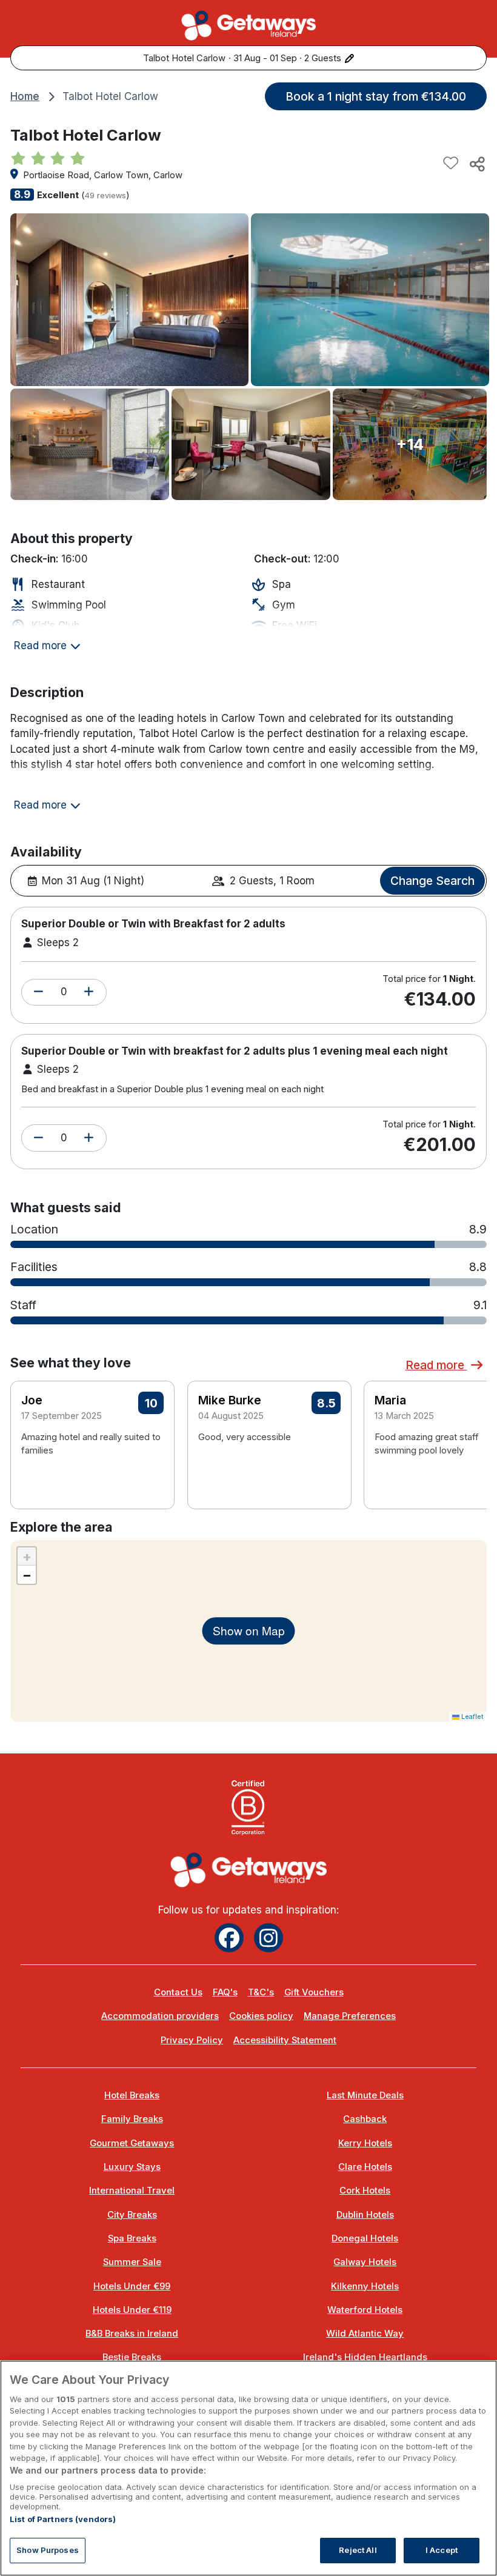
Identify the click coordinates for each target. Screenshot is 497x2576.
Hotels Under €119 (132, 2310)
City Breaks (132, 2215)
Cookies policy (261, 2016)
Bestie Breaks (132, 2357)
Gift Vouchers (314, 1992)
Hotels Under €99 (132, 2286)
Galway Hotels (365, 2262)
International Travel (132, 2191)
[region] (248, 2468)
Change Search (432, 881)
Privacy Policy (192, 2040)
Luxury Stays (132, 2167)
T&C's (261, 1992)
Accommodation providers (160, 2016)
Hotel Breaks (132, 2095)
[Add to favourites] (451, 164)
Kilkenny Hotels (365, 2286)
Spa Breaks (132, 2238)
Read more (436, 1365)
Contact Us (178, 1992)
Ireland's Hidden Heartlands (365, 2357)
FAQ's (225, 1992)
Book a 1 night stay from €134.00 (376, 96)
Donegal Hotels (365, 2238)
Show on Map (249, 1630)
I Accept (442, 2550)
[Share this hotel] (476, 164)
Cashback (365, 2119)
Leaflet (472, 1717)
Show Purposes (48, 2550)
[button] (38, 992)
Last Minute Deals (365, 2095)
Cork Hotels (365, 2191)
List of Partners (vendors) (63, 2519)
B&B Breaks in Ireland (132, 2334)
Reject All (358, 2550)
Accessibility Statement (285, 2040)
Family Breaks (132, 2119)
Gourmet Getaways (132, 2143)
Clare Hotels (365, 2167)
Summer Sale (132, 2262)
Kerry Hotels (365, 2143)
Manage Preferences (350, 2016)
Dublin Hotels (365, 2215)
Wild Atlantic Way (365, 2334)
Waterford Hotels (365, 2310)
